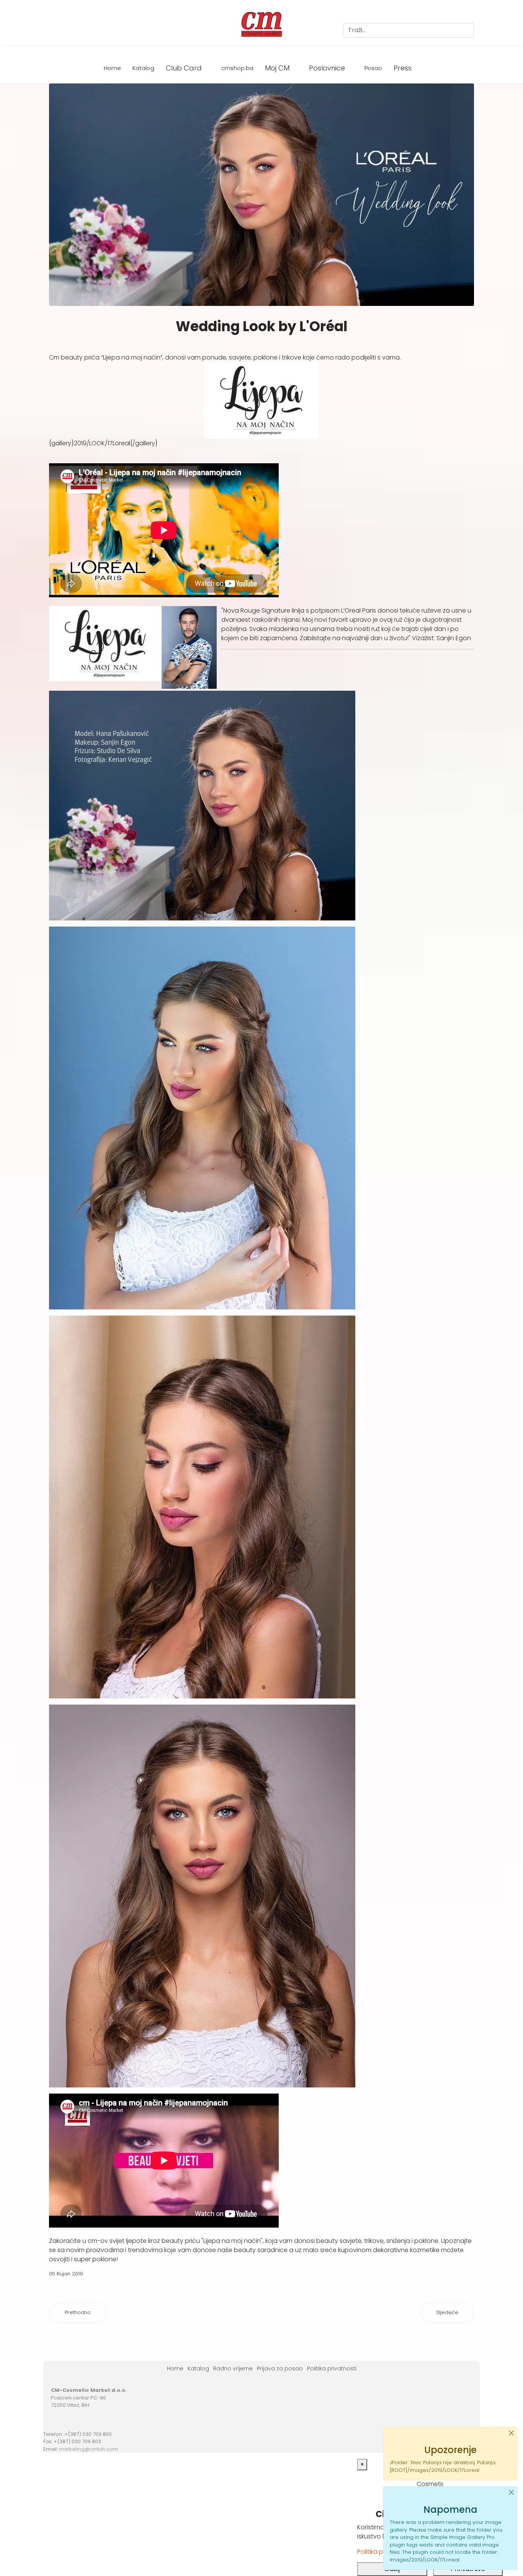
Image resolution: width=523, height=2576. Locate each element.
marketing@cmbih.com (88, 2449)
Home (112, 68)
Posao (373, 68)
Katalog (143, 68)
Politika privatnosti (332, 2368)
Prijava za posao (280, 2368)
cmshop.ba (237, 68)
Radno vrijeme (233, 2368)
